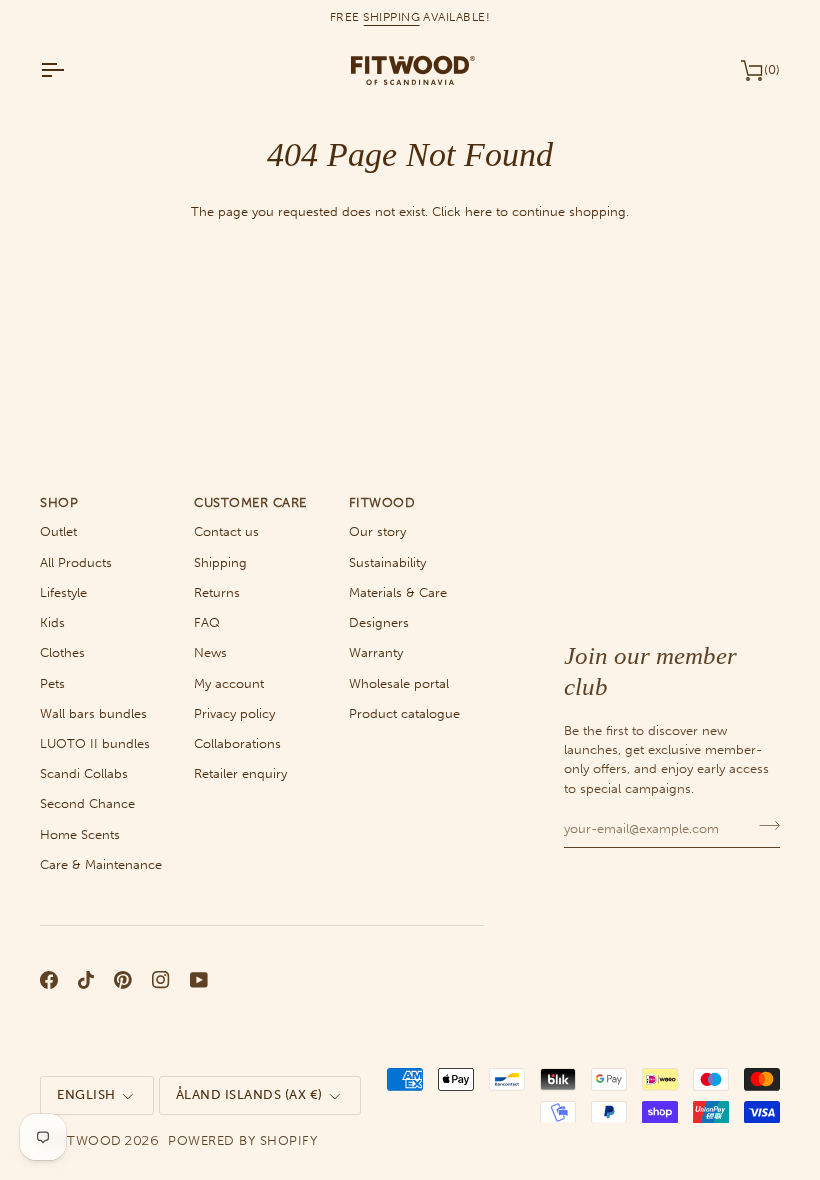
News (210, 652)
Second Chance (87, 803)
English (86, 1094)
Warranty (376, 652)
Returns (217, 592)
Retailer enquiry (240, 773)
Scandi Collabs (84, 773)
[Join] (763, 826)
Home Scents (80, 834)
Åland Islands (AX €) (249, 1094)
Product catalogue (404, 713)
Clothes (62, 652)
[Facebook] (49, 980)
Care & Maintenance (101, 864)
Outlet (58, 531)
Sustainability (387, 562)
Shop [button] (59, 502)
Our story (377, 531)
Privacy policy (234, 713)
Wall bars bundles (93, 713)
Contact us (226, 531)
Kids (52, 622)
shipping (391, 17)
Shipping (220, 562)
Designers (379, 622)
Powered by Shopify (242, 1140)
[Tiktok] (86, 980)
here (478, 211)
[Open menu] (70, 70)
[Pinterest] (123, 980)
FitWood (88, 1140)
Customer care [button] (250, 502)
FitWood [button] (382, 502)
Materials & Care (398, 592)
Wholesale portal (399, 683)
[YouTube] (199, 980)
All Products (76, 562)
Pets (52, 683)
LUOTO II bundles (95, 743)
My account (229, 683)
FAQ (207, 622)
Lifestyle (63, 592)
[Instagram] (161, 980)
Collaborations (237, 743)
